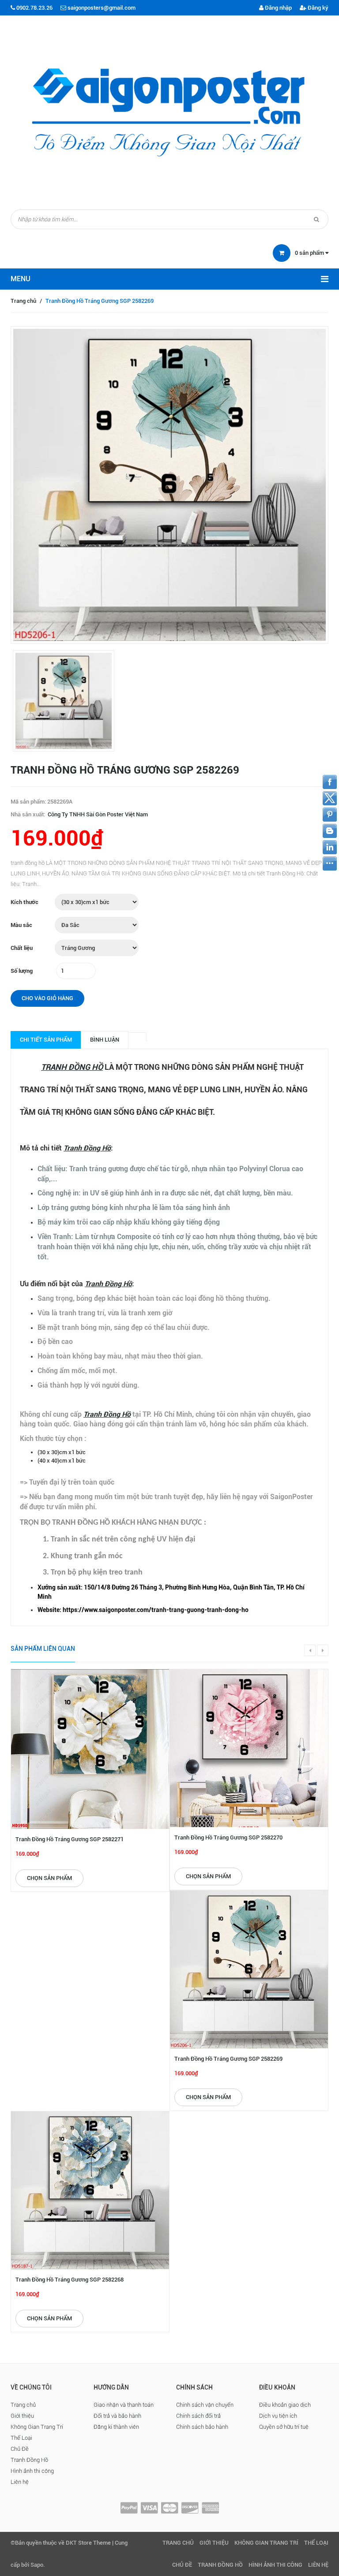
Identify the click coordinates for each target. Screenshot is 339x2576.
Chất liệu (22, 948)
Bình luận (105, 1040)
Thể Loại (21, 2438)
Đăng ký (317, 8)
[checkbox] (178, 1592)
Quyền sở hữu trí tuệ (284, 2427)
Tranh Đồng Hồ (29, 2460)
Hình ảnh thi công (32, 2471)
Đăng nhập (278, 8)
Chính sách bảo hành (202, 2427)
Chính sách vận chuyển (205, 2405)
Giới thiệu (22, 2416)
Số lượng (22, 971)
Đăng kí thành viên (116, 2427)
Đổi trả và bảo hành (117, 2416)
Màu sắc (21, 925)
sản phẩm (310, 253)
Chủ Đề (20, 2449)
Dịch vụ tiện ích (278, 2416)
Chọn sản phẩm (49, 1878)
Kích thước (24, 902)
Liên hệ (20, 2482)
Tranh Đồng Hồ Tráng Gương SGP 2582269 (228, 2059)
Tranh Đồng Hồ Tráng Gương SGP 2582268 (70, 2280)
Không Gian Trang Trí (37, 2427)
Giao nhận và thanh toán (124, 2405)
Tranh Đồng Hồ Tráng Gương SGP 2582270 (228, 1837)
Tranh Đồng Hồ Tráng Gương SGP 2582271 (70, 1839)
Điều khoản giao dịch (285, 2405)
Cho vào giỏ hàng (47, 998)
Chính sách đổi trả (198, 2416)
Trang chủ (23, 301)
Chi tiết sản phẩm (46, 1040)
